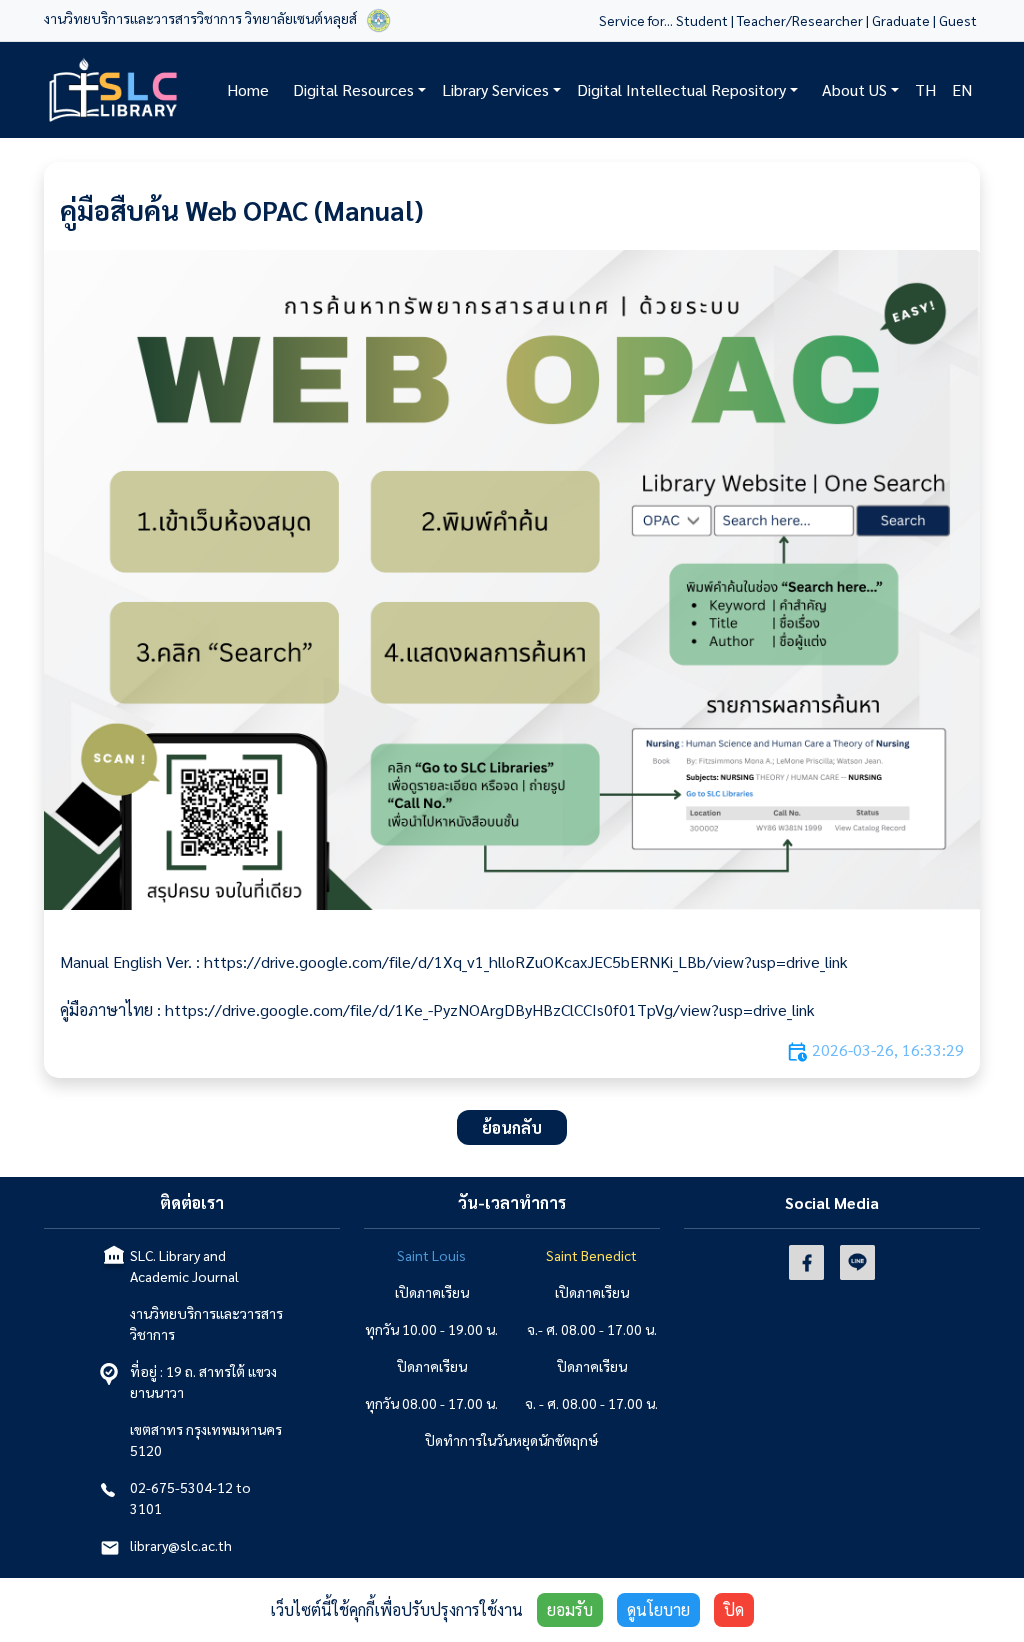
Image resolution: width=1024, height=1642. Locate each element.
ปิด (734, 1609)
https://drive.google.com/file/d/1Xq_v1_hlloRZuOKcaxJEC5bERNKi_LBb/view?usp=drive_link (526, 961)
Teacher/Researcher (800, 20)
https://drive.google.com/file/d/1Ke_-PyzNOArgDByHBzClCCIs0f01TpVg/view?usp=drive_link (490, 1009)
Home (248, 89)
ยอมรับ (570, 1609)
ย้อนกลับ (512, 1127)
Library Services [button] (495, 89)
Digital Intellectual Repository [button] (681, 89)
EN (962, 89)
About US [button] (854, 89)
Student (702, 20)
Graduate (901, 20)
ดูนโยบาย (658, 1609)
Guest (959, 20)
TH (925, 89)
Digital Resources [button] (353, 89)
